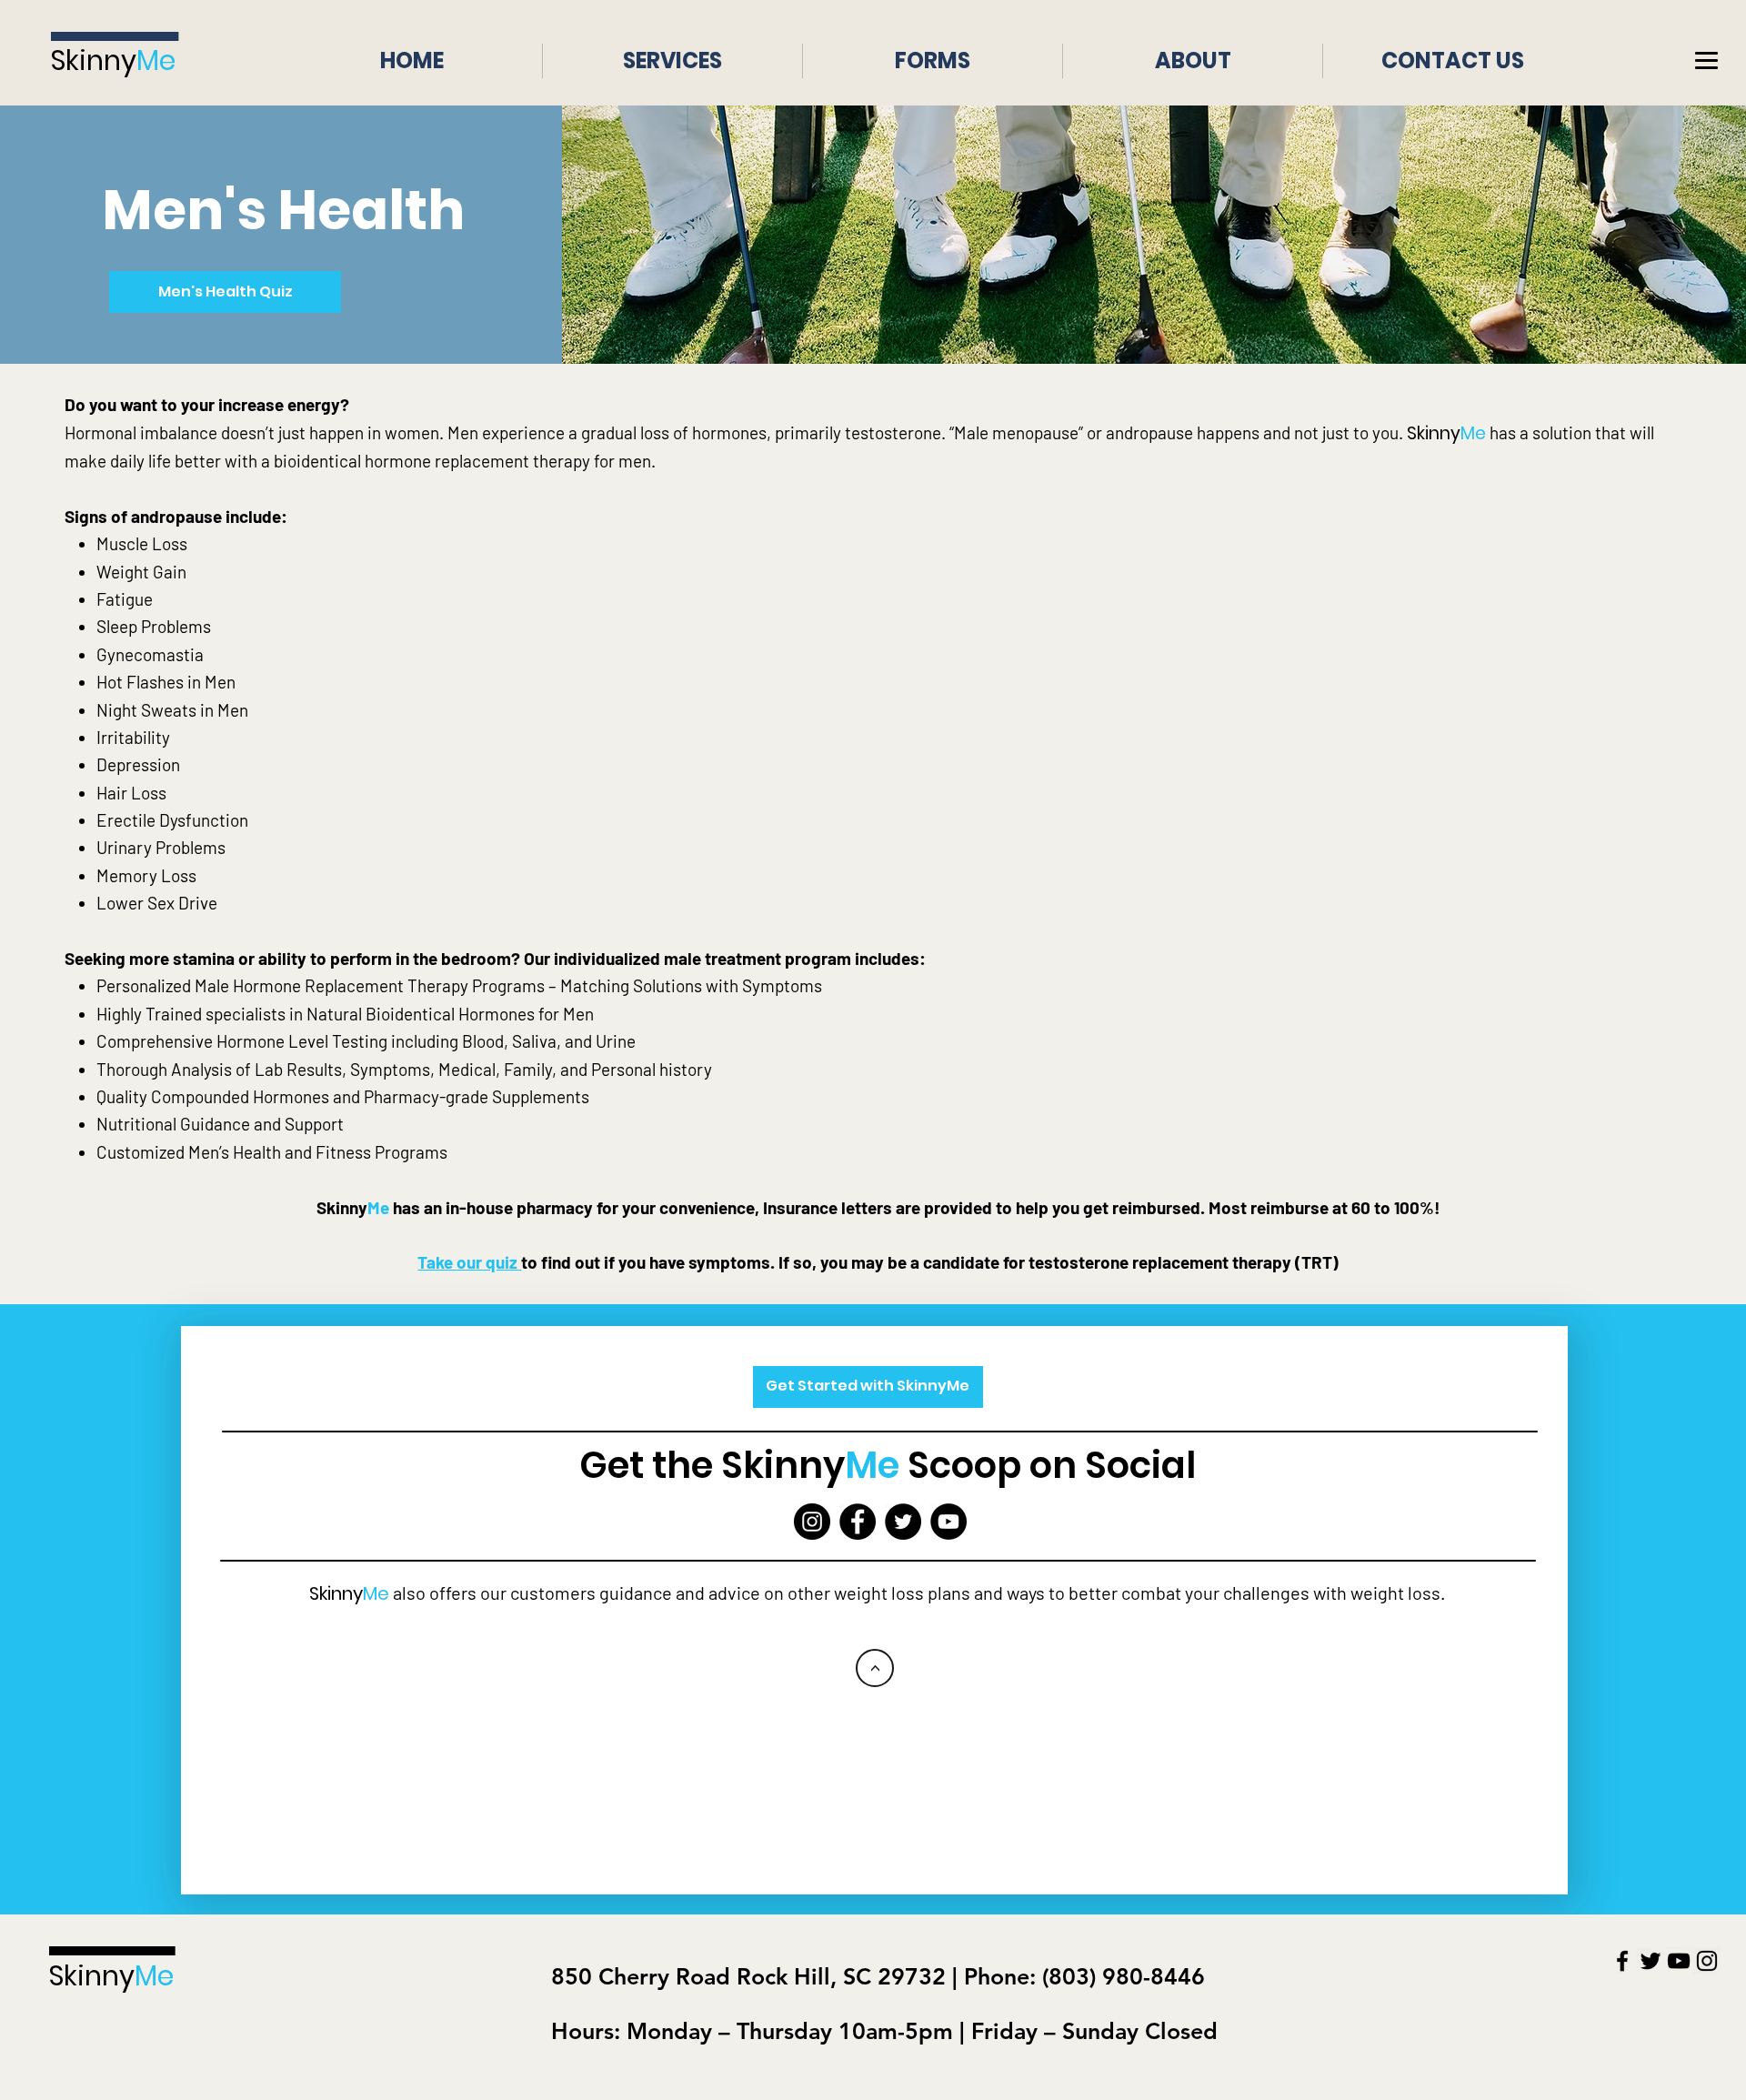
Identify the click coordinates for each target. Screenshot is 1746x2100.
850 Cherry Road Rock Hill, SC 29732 (748, 1976)
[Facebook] (858, 1522)
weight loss (1395, 1593)
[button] (1706, 61)
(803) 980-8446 (1120, 1976)
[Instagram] (812, 1522)
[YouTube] (948, 1522)
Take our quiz (469, 1262)
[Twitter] (903, 1522)
